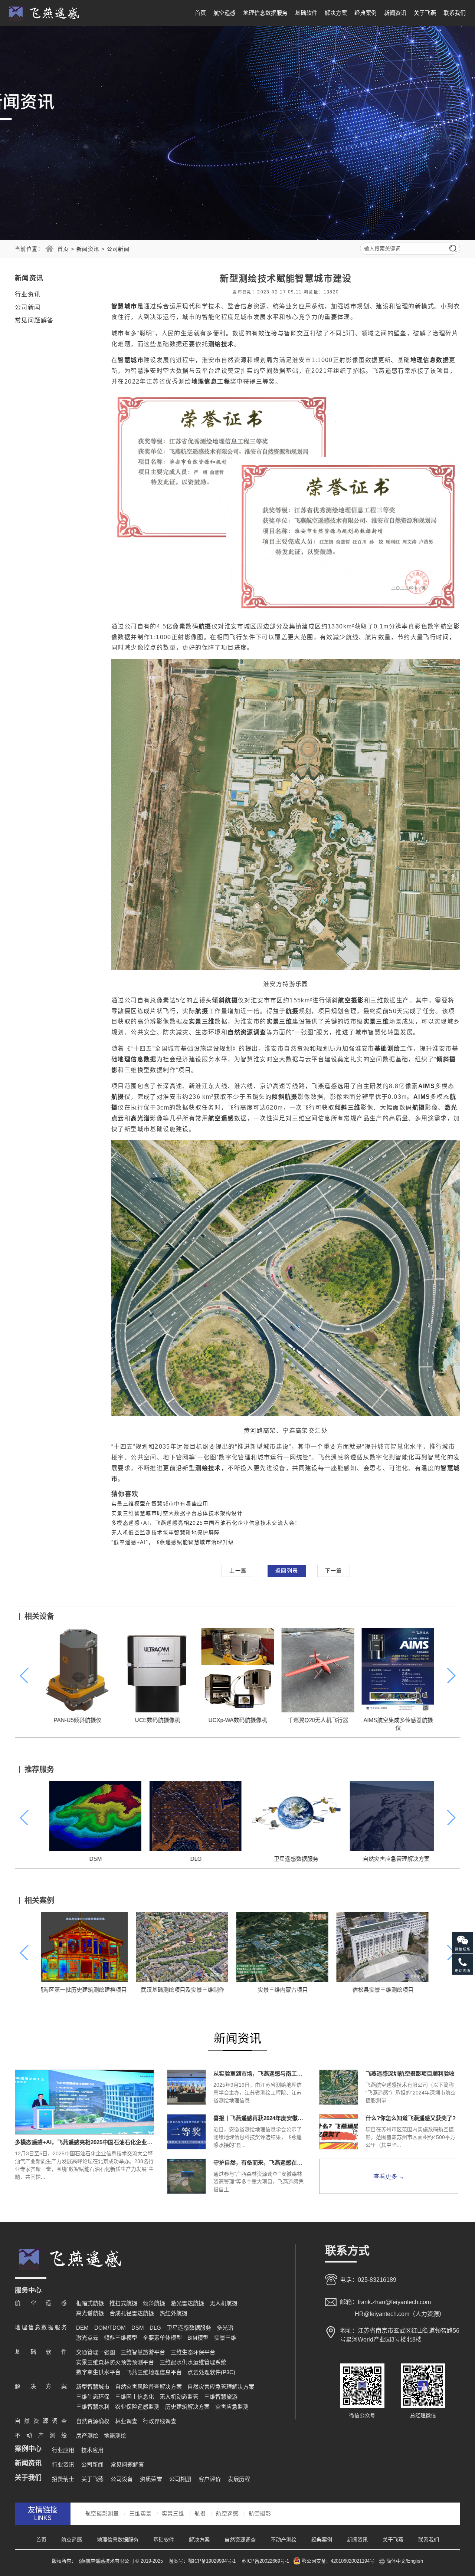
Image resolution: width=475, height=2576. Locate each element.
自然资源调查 (240, 2540)
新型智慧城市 (93, 2387)
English (415, 2561)
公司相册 (180, 2479)
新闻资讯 (395, 13)
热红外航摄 (173, 2313)
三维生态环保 (93, 2397)
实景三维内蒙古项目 (188, 1990)
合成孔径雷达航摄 (132, 2313)
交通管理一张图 (96, 2352)
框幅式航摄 (90, 2303)
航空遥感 (225, 13)
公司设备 (122, 2479)
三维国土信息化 (135, 2397)
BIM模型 (198, 2338)
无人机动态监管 (179, 2397)
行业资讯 (28, 294)
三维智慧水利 (93, 2407)
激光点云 (87, 2338)
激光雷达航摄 (187, 2303)
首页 (200, 13)
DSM (87, 1859)
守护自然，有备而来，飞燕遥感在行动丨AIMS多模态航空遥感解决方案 (260, 2163)
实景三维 (225, 2338)
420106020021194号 (353, 2561)
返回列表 (287, 1571)
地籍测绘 (115, 2436)
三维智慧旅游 (221, 2397)
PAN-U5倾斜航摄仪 (77, 1720)
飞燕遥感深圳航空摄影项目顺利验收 (410, 2074)
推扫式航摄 (123, 2303)
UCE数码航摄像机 (157, 1720)
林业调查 (126, 2421)
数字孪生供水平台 (98, 2372)
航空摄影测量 (102, 2513)
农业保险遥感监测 (137, 2407)
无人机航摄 (224, 2303)
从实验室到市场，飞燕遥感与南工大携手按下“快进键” (260, 2074)
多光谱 (225, 2328)
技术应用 (92, 2450)
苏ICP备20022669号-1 (265, 2561)
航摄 (200, 2513)
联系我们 (455, 13)
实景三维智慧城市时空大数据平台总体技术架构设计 (177, 1513)
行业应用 (63, 2450)
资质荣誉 (151, 2479)
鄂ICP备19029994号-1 (213, 2561)
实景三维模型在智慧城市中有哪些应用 (160, 1504)
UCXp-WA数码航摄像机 (237, 1720)
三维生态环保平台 (193, 2352)
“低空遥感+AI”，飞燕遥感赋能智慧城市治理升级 (173, 1542)
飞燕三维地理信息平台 (154, 2372)
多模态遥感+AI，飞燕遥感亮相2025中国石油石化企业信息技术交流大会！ (206, 1523)
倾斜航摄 (154, 2303)
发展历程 (239, 2479)
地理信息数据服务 (265, 13)
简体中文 (396, 2561)
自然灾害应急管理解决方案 (388, 1859)
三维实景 (140, 2513)
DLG (188, 1859)
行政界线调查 (160, 2421)
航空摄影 (260, 2513)
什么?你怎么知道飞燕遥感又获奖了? (411, 2118)
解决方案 (336, 13)
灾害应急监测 (232, 2407)
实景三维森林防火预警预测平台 (115, 2362)
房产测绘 (87, 2436)
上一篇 (238, 1571)
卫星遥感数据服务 (288, 1859)
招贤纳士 (63, 2479)
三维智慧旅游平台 (143, 2352)
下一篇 (334, 1571)
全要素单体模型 (162, 2338)
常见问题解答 (34, 320)
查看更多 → (389, 2177)
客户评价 (210, 2479)
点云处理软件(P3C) (211, 2372)
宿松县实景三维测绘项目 (288, 1990)
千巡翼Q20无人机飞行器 (318, 1720)
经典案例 (366, 13)
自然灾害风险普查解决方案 (148, 2387)
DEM (82, 2328)
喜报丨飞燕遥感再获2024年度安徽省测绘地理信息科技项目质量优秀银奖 (260, 2118)
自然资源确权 (93, 2421)
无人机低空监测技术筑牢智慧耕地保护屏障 (166, 1532)
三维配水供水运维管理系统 (193, 2362)
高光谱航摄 (90, 2313)
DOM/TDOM (110, 2328)
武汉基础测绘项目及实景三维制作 (87, 1990)
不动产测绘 (284, 2540)
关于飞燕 (425, 13)
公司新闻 (118, 249)
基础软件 (306, 13)
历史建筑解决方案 (187, 2407)
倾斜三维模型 (121, 2338)
